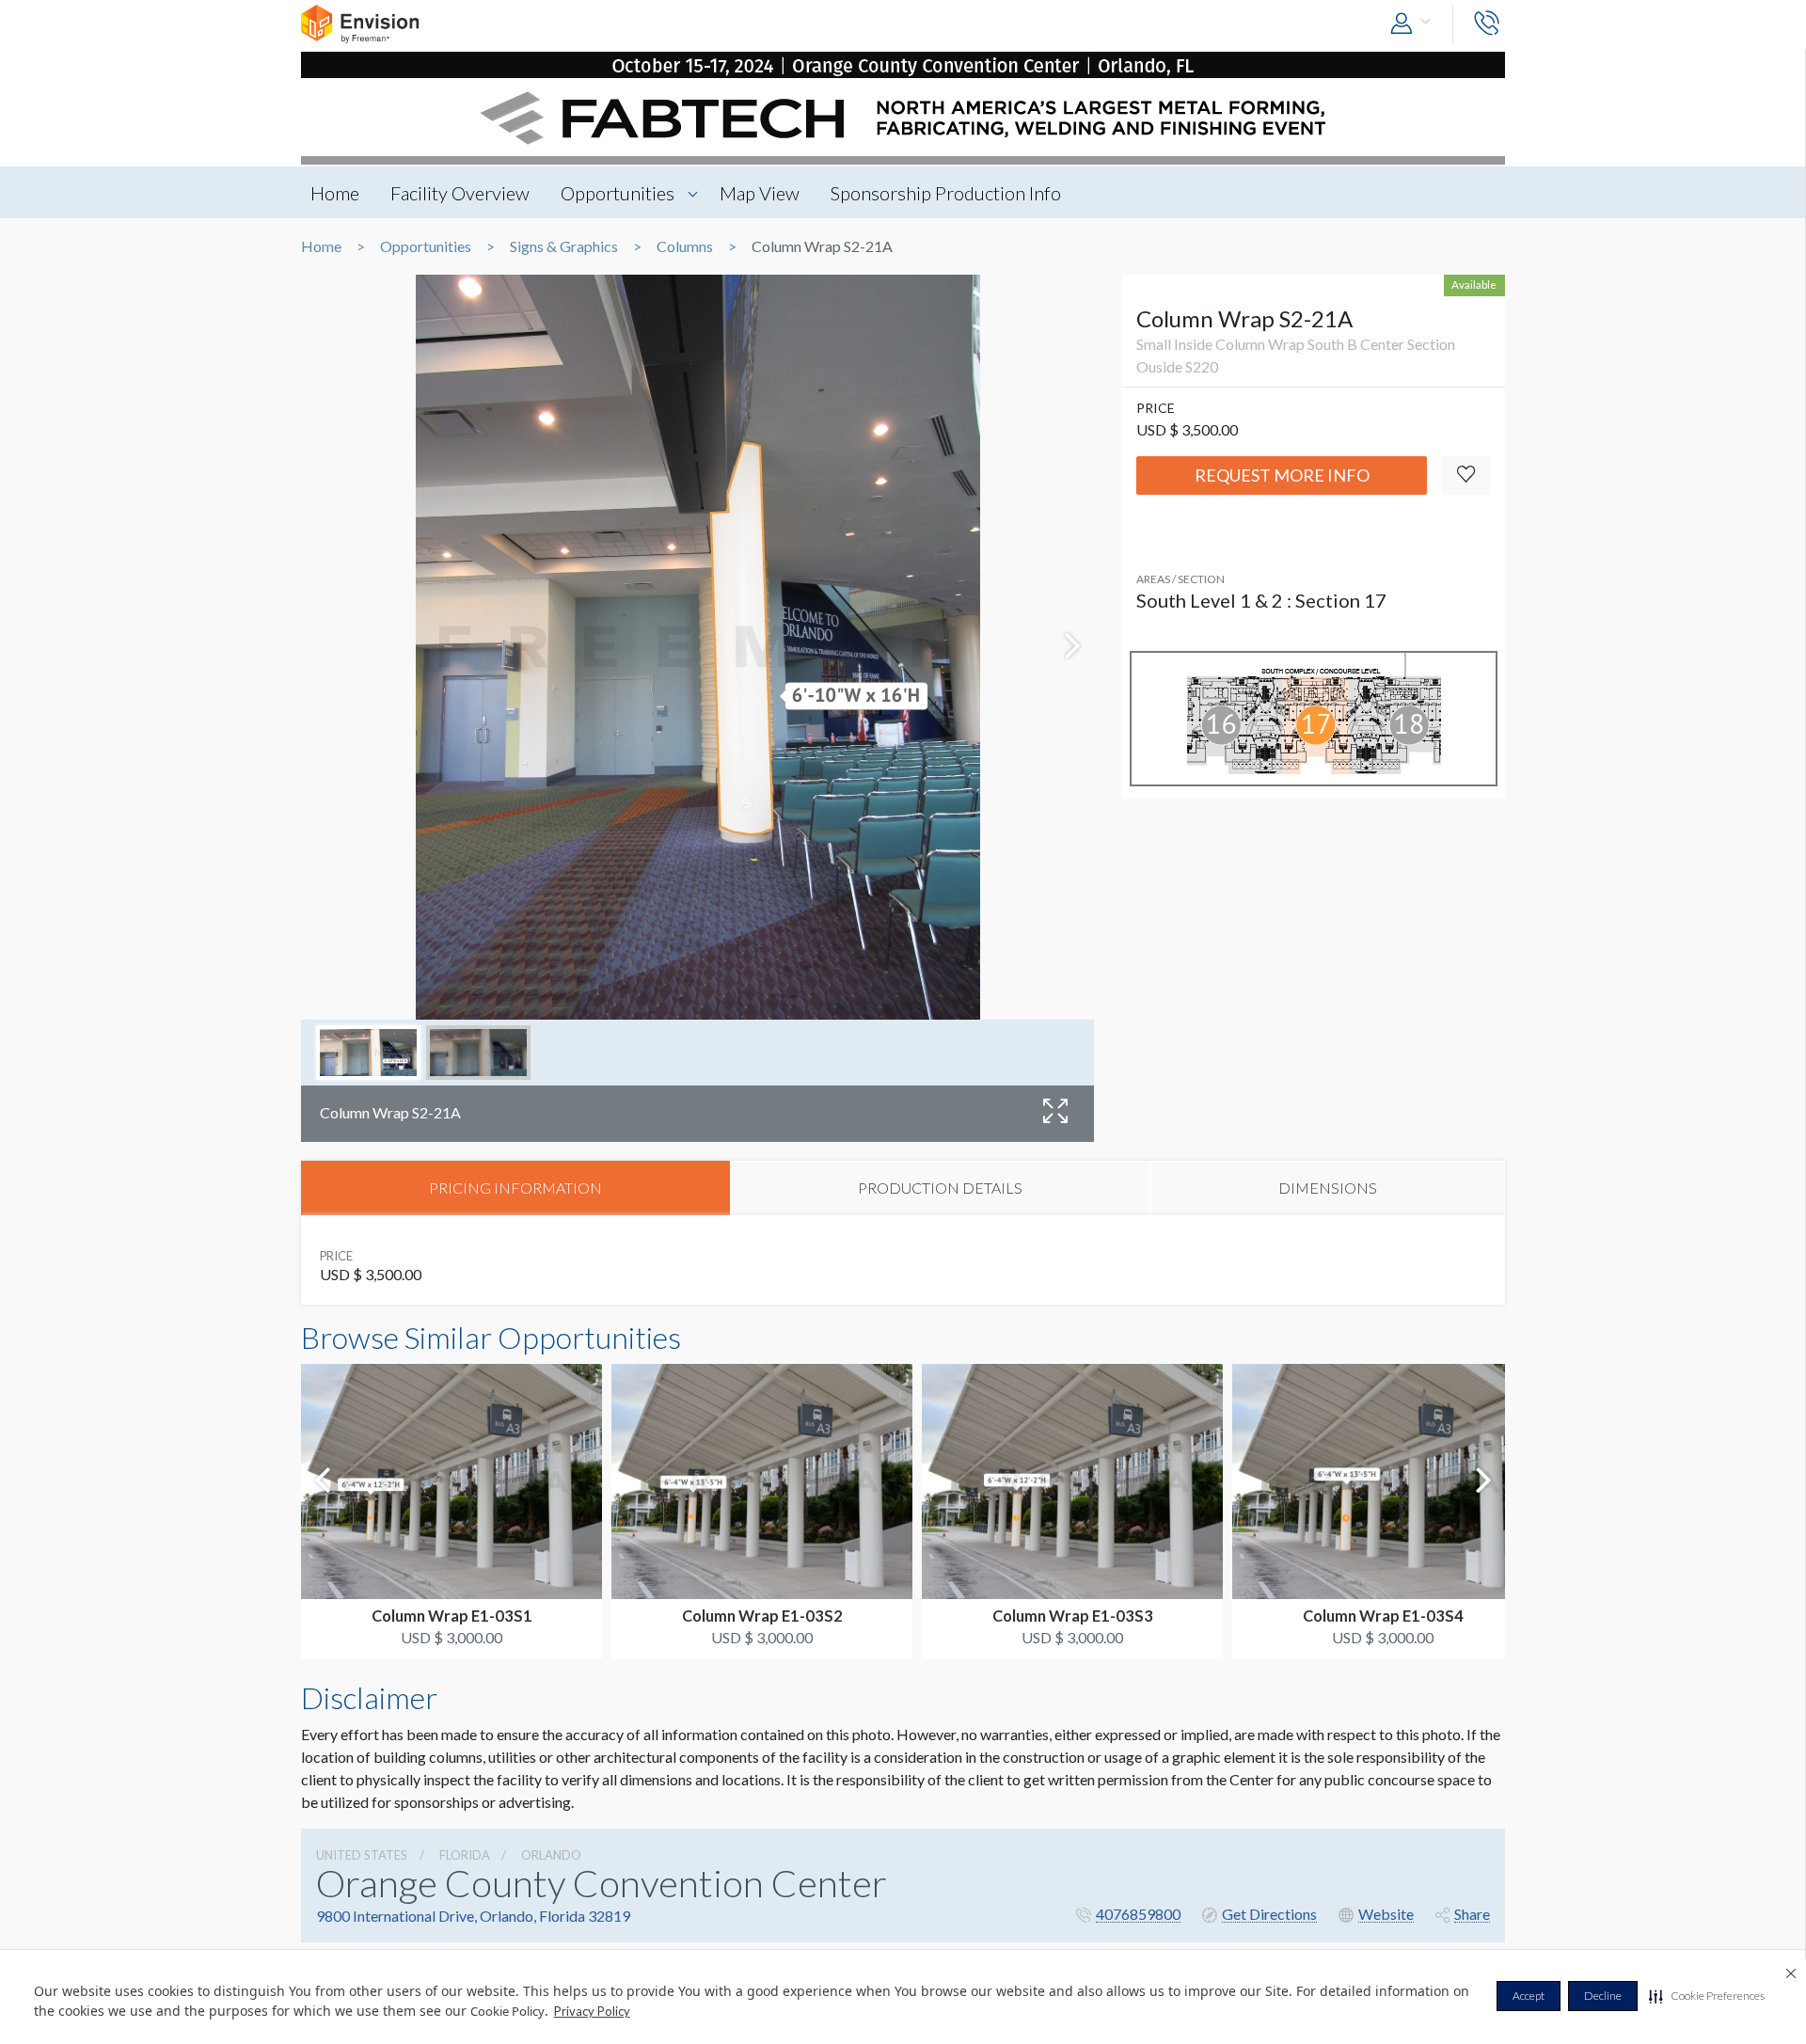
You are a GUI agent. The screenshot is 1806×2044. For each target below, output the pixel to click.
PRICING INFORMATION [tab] (515, 1188)
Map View (760, 193)
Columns (685, 246)
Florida (465, 1855)
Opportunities (618, 193)
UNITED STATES (362, 1855)
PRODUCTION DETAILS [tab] (940, 1188)
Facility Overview (460, 193)
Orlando (551, 1855)
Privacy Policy (592, 2011)
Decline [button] (1603, 1996)
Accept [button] (1529, 1996)
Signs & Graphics (564, 246)
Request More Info (1282, 475)
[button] (1707, 1996)
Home (335, 193)
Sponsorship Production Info (946, 193)
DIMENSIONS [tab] (1328, 1188)
